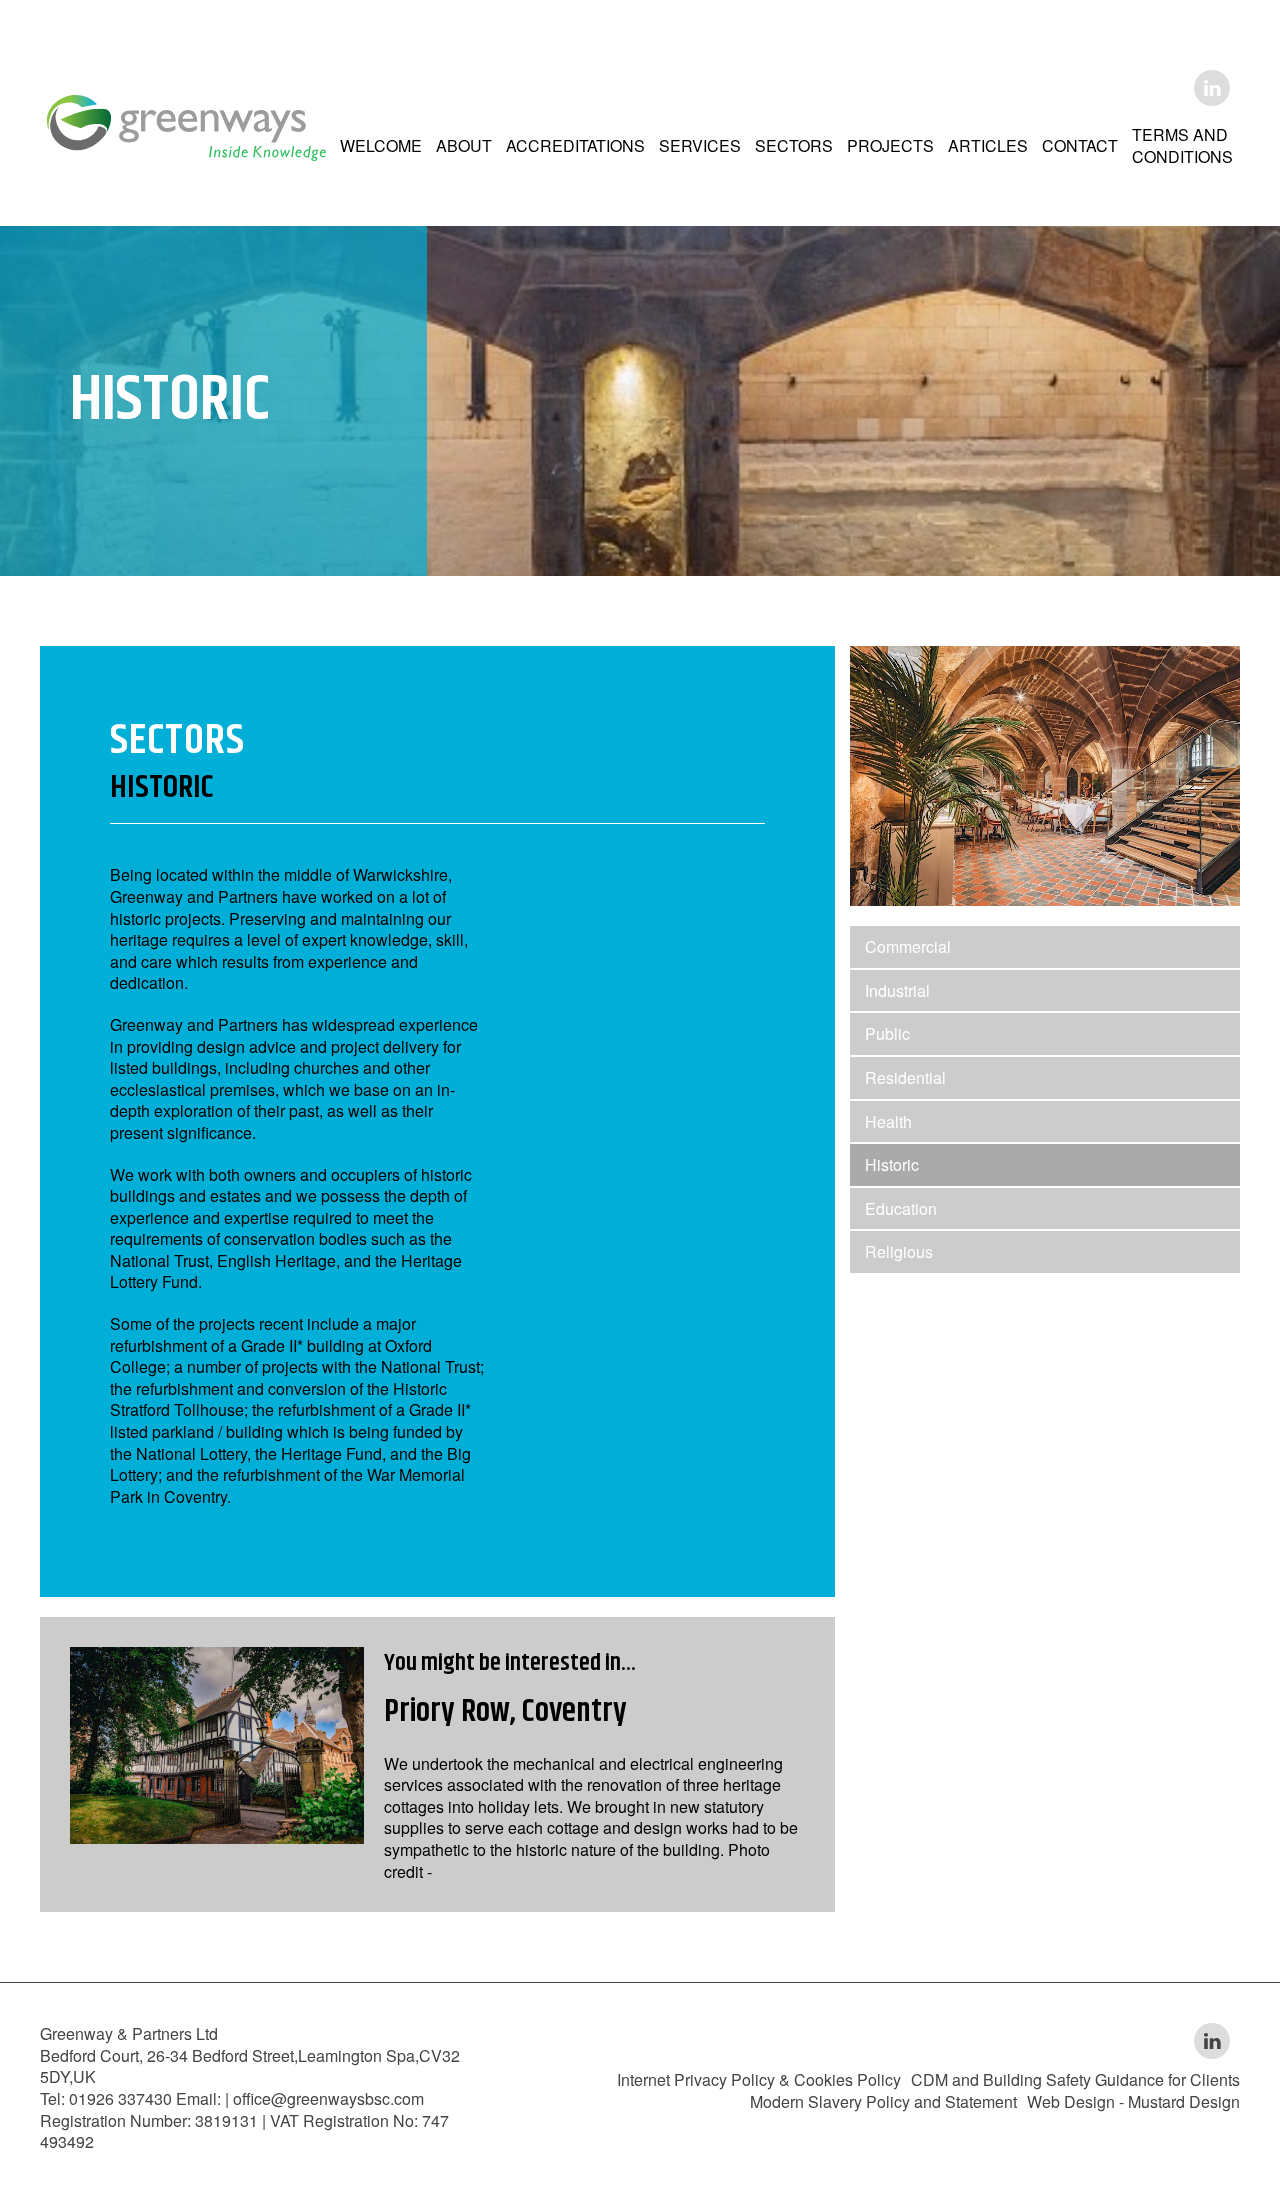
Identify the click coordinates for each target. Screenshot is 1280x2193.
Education (901, 1208)
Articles (988, 145)
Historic (892, 1164)
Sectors (794, 145)
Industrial (897, 990)
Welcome (381, 145)
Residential (905, 1077)
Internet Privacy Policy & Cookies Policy (759, 2079)
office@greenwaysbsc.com (328, 2098)
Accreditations (575, 145)
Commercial (908, 946)
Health (888, 1121)
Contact (1080, 145)
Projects (890, 145)
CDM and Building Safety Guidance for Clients (1075, 2079)
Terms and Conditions (1182, 145)
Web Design (1071, 2101)
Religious (899, 1251)
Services (700, 145)
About (464, 145)
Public (887, 1033)
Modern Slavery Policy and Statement (883, 2101)
